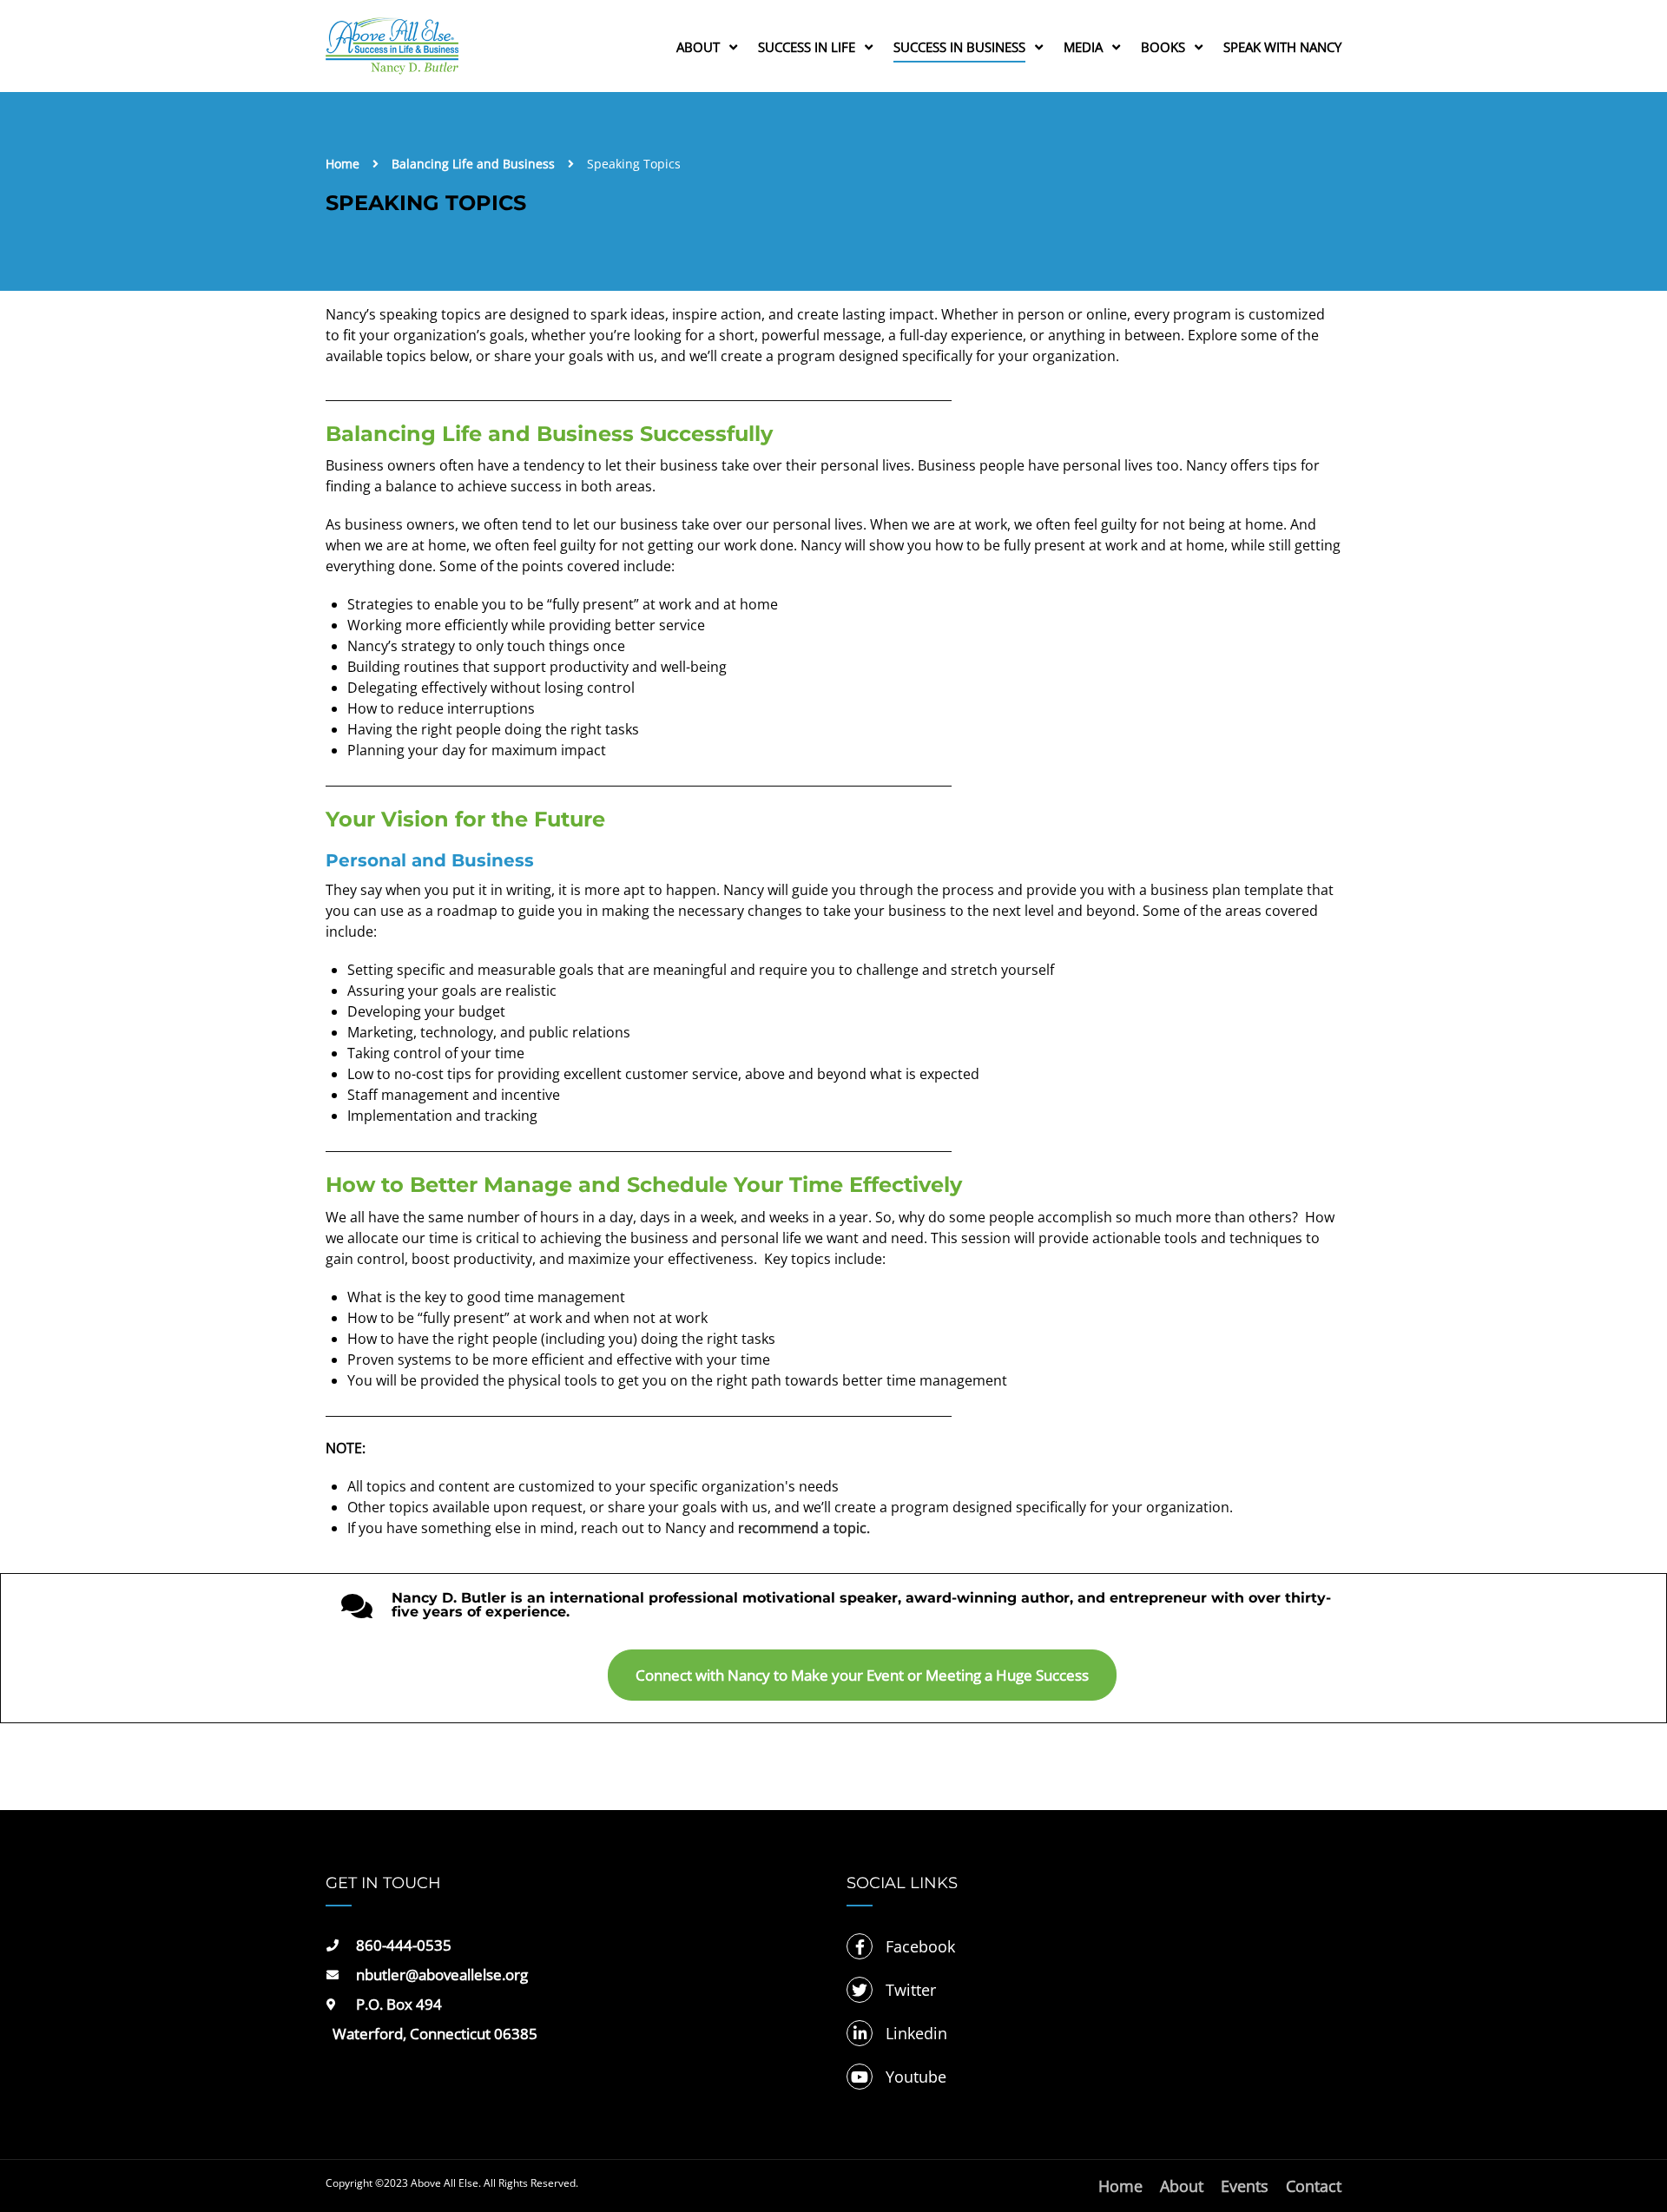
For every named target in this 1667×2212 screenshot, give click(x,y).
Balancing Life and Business (473, 164)
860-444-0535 (404, 1945)
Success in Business (959, 47)
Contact (1314, 2186)
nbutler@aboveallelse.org (442, 1975)
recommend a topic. (804, 1528)
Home (343, 164)
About (698, 47)
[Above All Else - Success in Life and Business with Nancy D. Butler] (392, 55)
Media (1083, 47)
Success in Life (807, 47)
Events (1245, 2186)
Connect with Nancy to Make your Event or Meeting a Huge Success (862, 1675)
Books (1163, 47)
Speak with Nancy (1282, 47)
